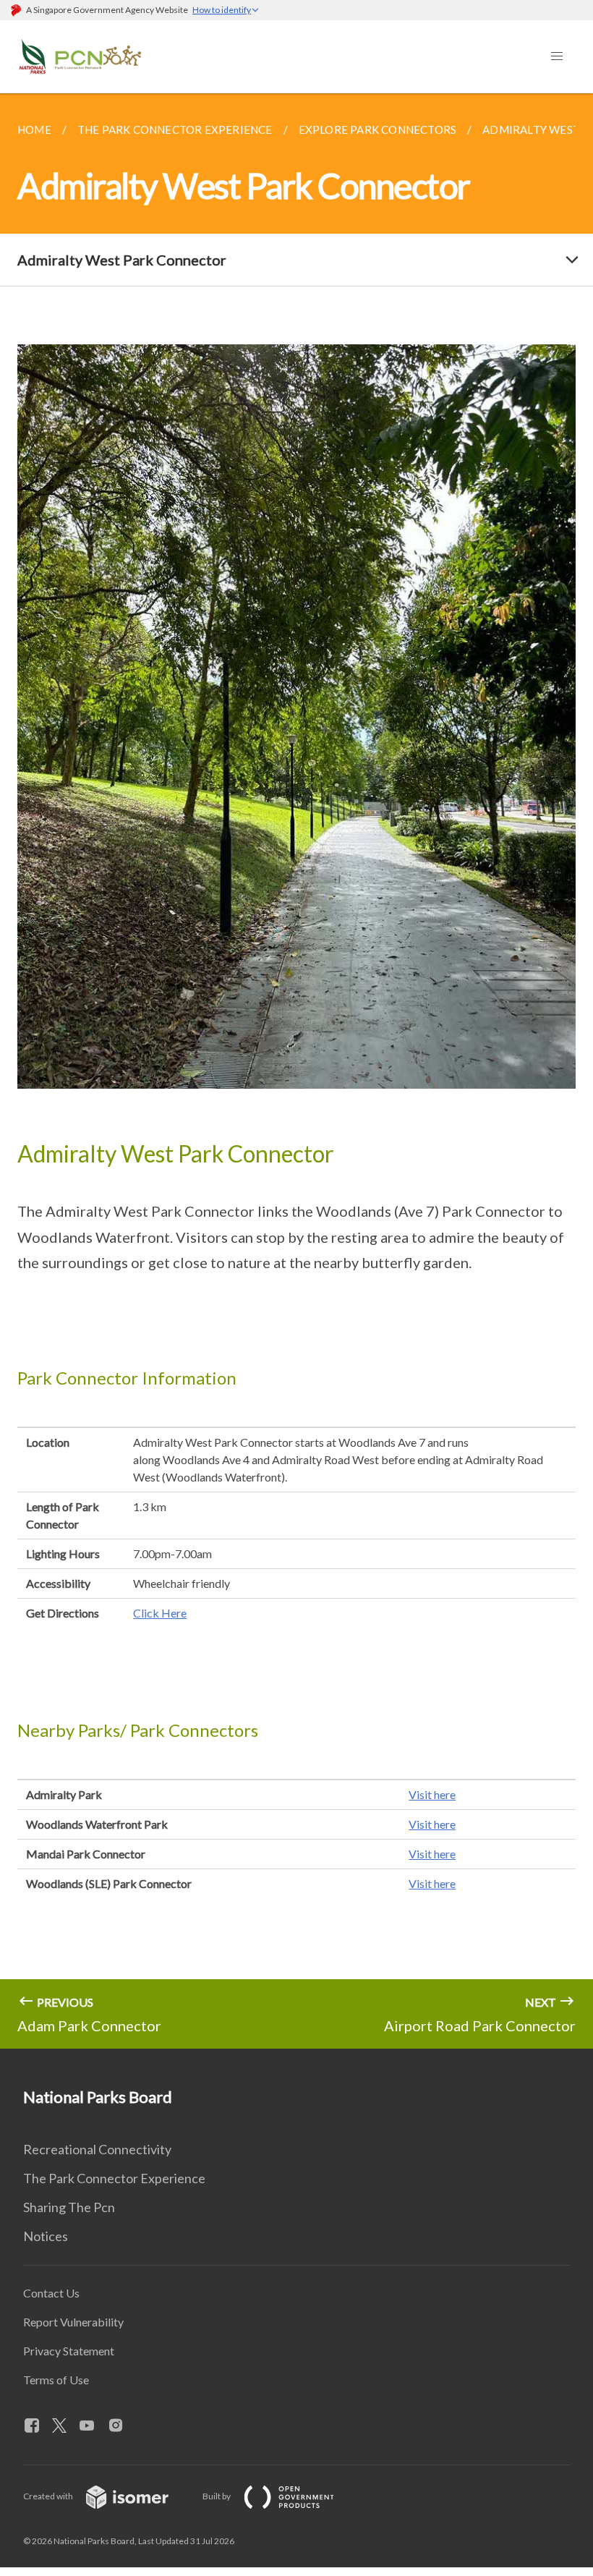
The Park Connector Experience (114, 2178)
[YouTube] (93, 2426)
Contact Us (51, 2293)
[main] (296, 1071)
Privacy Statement (69, 2351)
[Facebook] (38, 2426)
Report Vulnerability (73, 2322)
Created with (49, 2496)
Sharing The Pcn (69, 2207)
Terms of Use (56, 2380)
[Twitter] (65, 2426)
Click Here (160, 1613)
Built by (217, 2496)
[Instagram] (121, 2426)
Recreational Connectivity (97, 2149)
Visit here (432, 1794)
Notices (46, 2236)
